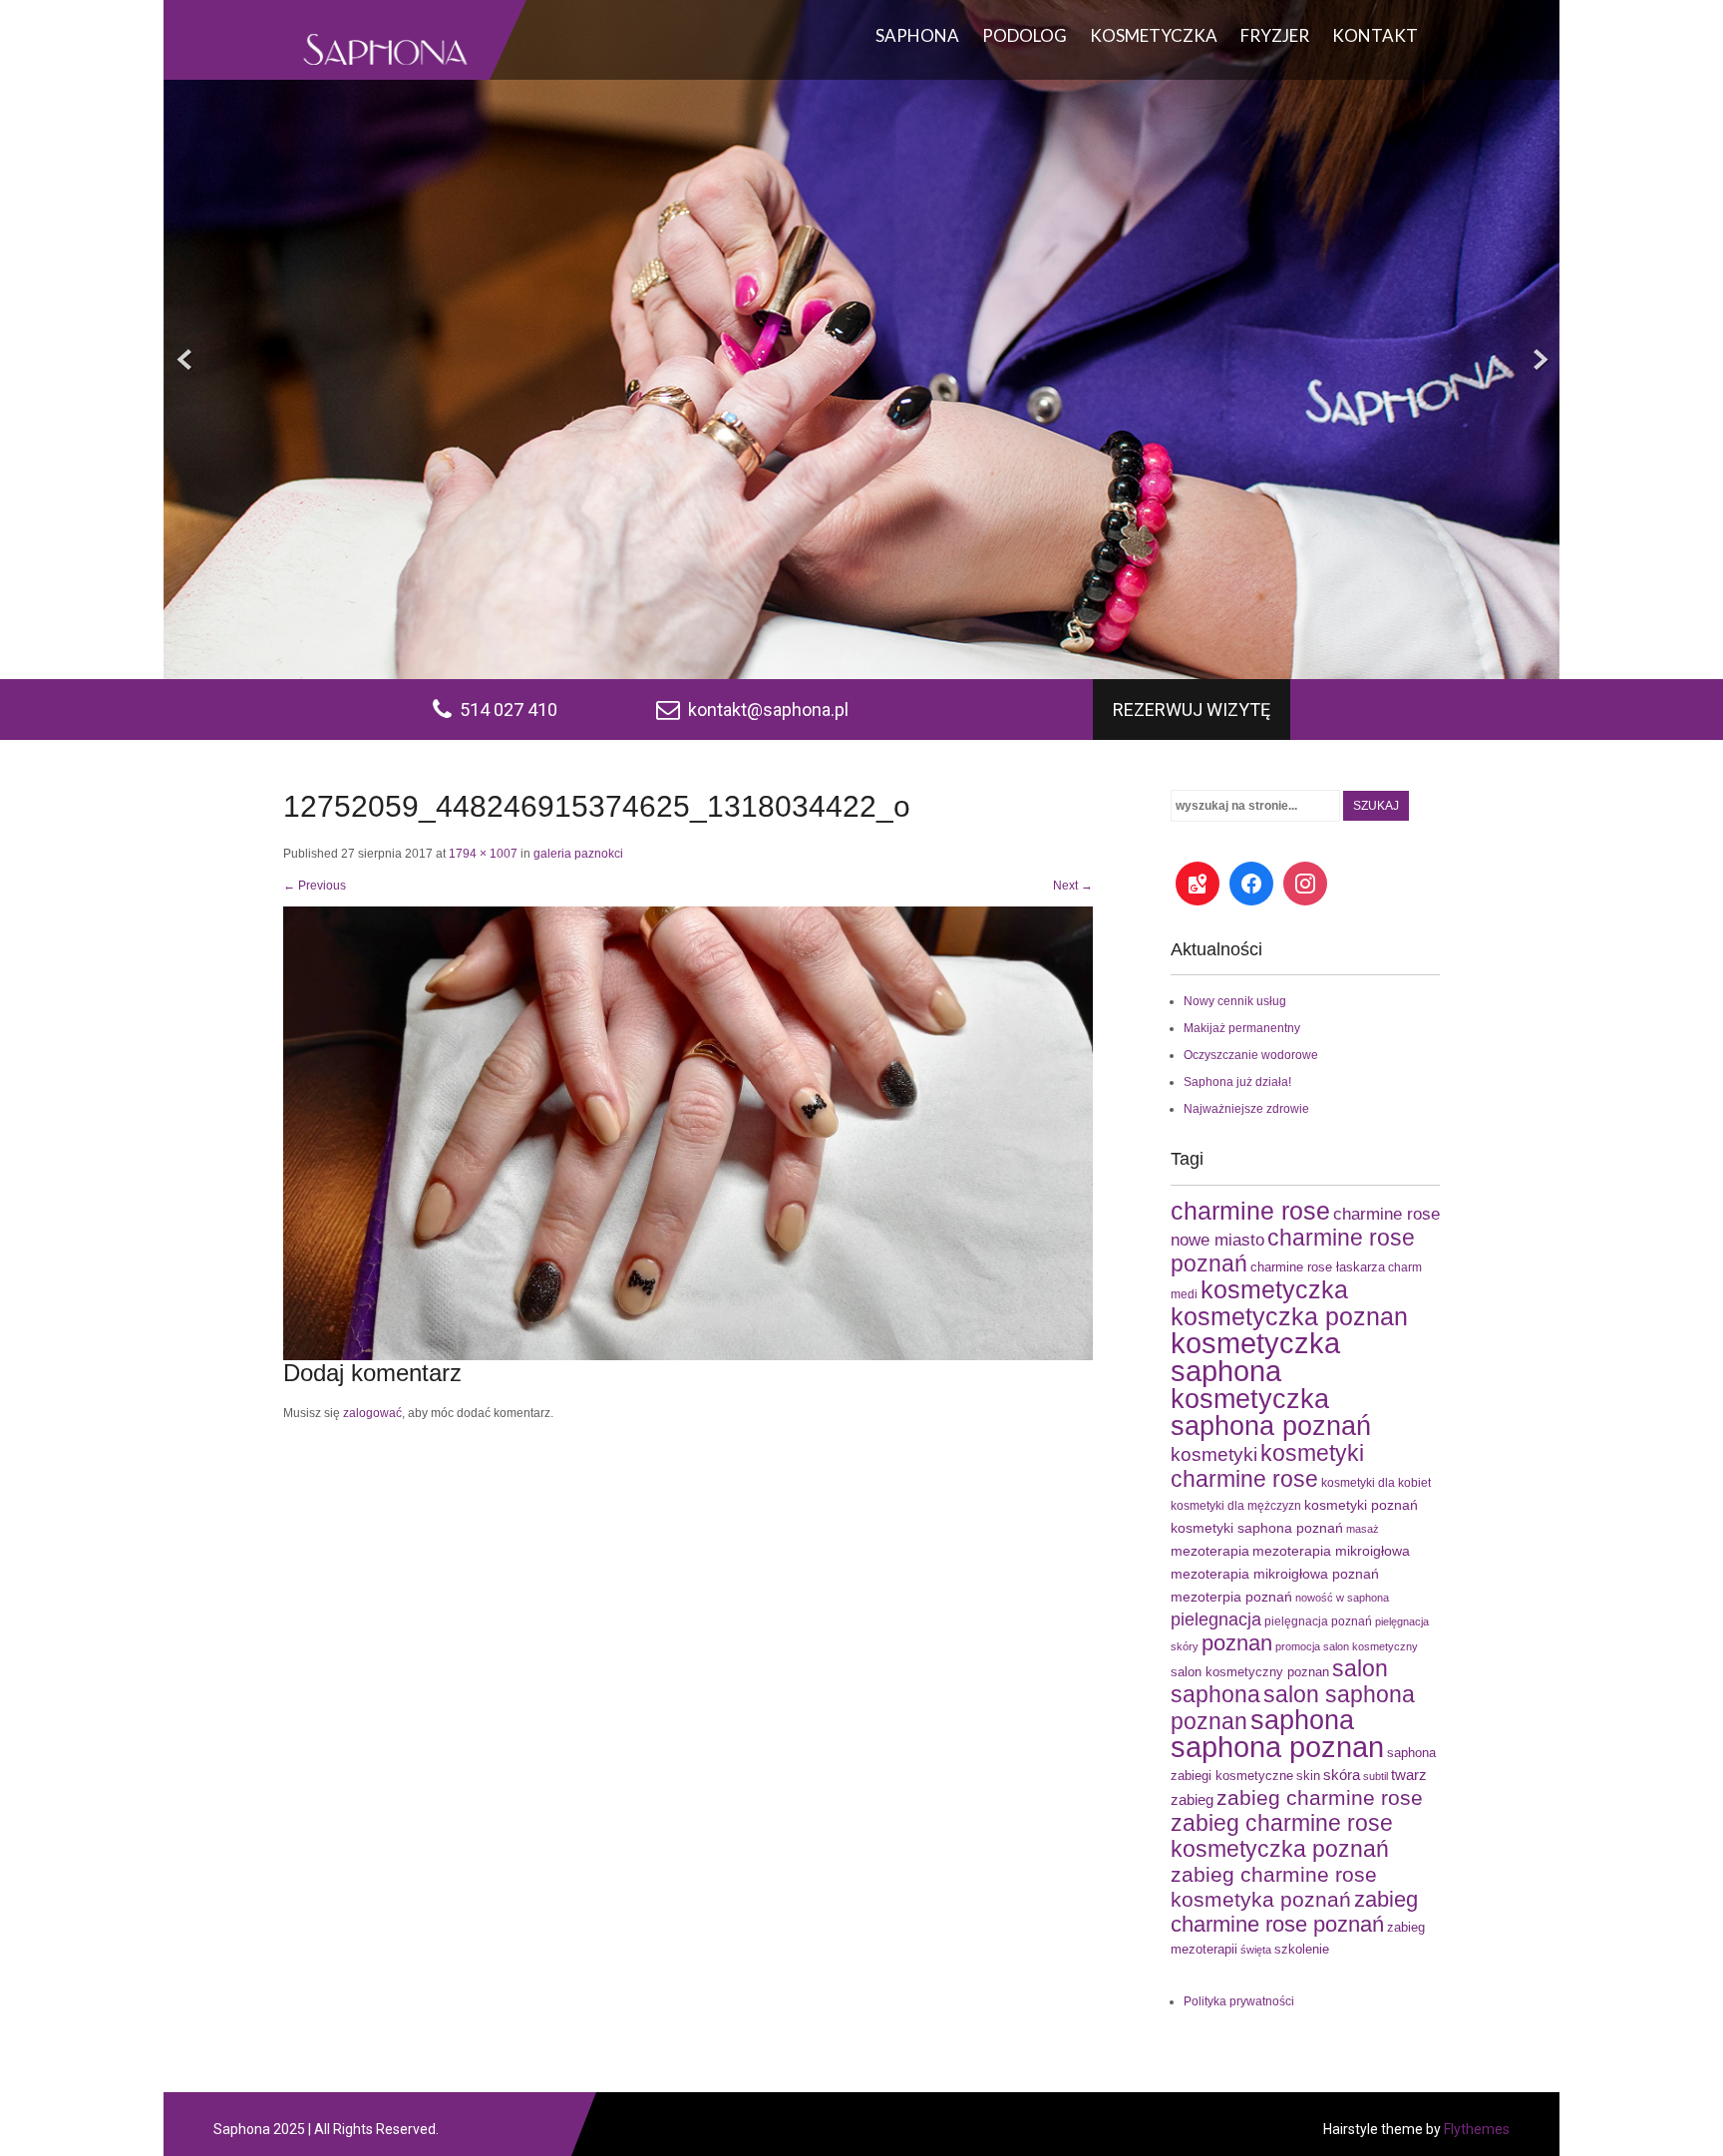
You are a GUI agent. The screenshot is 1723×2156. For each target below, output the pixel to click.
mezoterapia (1210, 1551)
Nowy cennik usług (1235, 1001)
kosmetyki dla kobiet (1376, 1483)
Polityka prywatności (1239, 2001)
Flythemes (1475, 2129)
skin (1308, 1776)
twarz (1409, 1775)
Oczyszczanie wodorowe (1251, 1055)
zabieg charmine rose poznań (1294, 1912)
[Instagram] (1305, 884)
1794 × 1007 (483, 854)
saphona (1302, 1720)
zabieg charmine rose (1320, 1797)
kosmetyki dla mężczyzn (1236, 1506)
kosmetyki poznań (1361, 1505)
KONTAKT (1375, 35)
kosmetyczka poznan (1289, 1316)
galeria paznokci (578, 854)
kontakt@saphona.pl (768, 710)
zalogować (372, 1413)
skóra (1342, 1775)
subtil (1376, 1776)
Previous (315, 886)
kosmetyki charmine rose (1267, 1466)
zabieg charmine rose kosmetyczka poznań (1282, 1836)
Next (1073, 886)
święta (1256, 1950)
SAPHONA (917, 35)
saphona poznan (1277, 1747)
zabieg (1192, 1799)
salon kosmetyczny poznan (1250, 1672)
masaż (1363, 1529)
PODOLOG (1025, 35)
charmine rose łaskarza (1318, 1267)
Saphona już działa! (1237, 1082)
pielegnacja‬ (1216, 1619)
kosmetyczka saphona (1255, 1357)
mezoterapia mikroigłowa (1331, 1551)
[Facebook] (1251, 884)
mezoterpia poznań (1231, 1597)
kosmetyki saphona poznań (1257, 1528)
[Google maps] (1198, 884)
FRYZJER (1275, 35)
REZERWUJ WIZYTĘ (1192, 710)
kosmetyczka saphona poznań (1271, 1413)
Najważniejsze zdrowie (1246, 1109)
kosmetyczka (1274, 1289)
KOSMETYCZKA (1154, 35)
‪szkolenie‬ (1302, 1949)
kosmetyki (1214, 1454)
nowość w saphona (1342, 1598)
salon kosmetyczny (1371, 1646)
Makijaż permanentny (1242, 1028)
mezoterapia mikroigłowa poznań (1275, 1574)
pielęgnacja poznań (1318, 1621)
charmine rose (1250, 1211)
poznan (1237, 1643)
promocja (1298, 1646)
